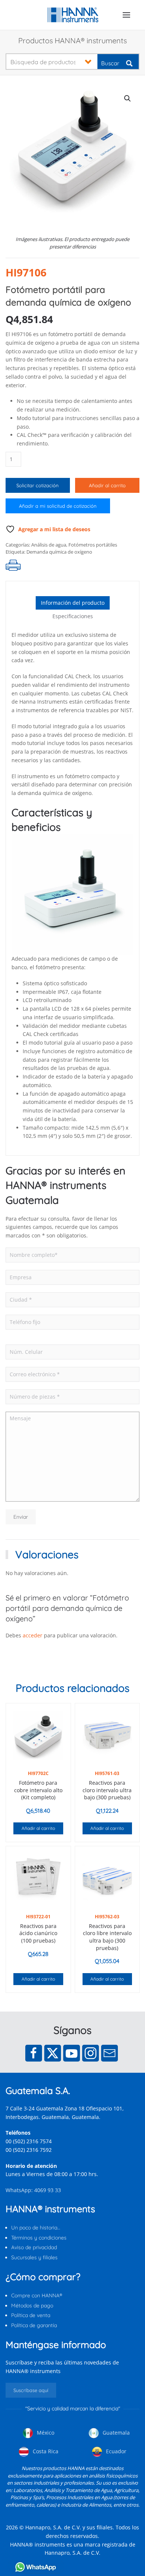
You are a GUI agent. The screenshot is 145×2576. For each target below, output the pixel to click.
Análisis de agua (49, 545)
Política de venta (31, 2315)
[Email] (109, 2053)
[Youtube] (72, 2053)
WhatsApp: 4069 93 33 (33, 2190)
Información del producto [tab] (73, 603)
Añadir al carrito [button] (38, 1828)
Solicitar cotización (38, 485)
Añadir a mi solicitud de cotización (58, 506)
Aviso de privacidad (34, 2247)
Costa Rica (45, 2451)
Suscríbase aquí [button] (31, 2390)
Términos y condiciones (39, 2238)
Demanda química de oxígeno (59, 552)
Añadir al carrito (107, 485)
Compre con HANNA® (37, 2295)
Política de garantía (34, 2325)
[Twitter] (53, 2053)
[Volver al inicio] (73, 15)
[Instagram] (91, 2053)
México (45, 2433)
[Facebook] (34, 2053)
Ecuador (115, 2451)
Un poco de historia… (36, 2228)
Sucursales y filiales (34, 2257)
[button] (126, 15)
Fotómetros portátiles (93, 545)
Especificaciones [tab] (73, 616)
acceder (33, 1635)
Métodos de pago (32, 2306)
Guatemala (115, 2433)
